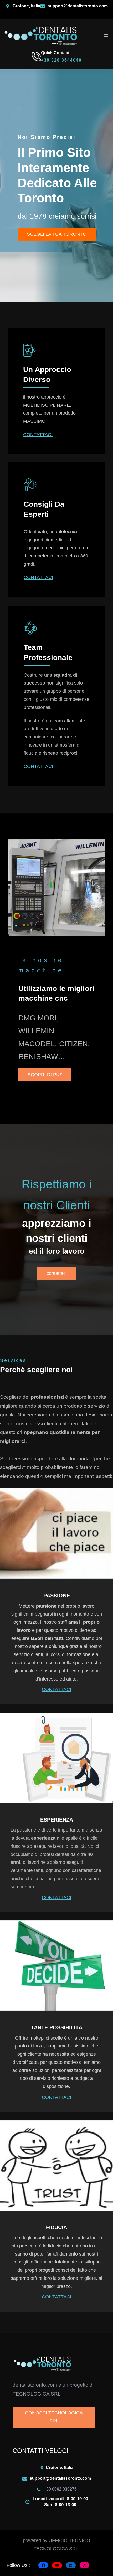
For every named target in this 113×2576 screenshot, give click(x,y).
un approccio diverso (47, 374)
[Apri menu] (106, 36)
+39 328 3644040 (61, 60)
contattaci (57, 1273)
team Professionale (48, 652)
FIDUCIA (56, 2227)
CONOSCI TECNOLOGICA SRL (54, 2417)
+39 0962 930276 (60, 2489)
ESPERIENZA (57, 1820)
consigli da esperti (44, 509)
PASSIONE (57, 1596)
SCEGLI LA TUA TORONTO (57, 234)
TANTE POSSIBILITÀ (57, 2027)
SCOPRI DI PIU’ (45, 1075)
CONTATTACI (38, 435)
